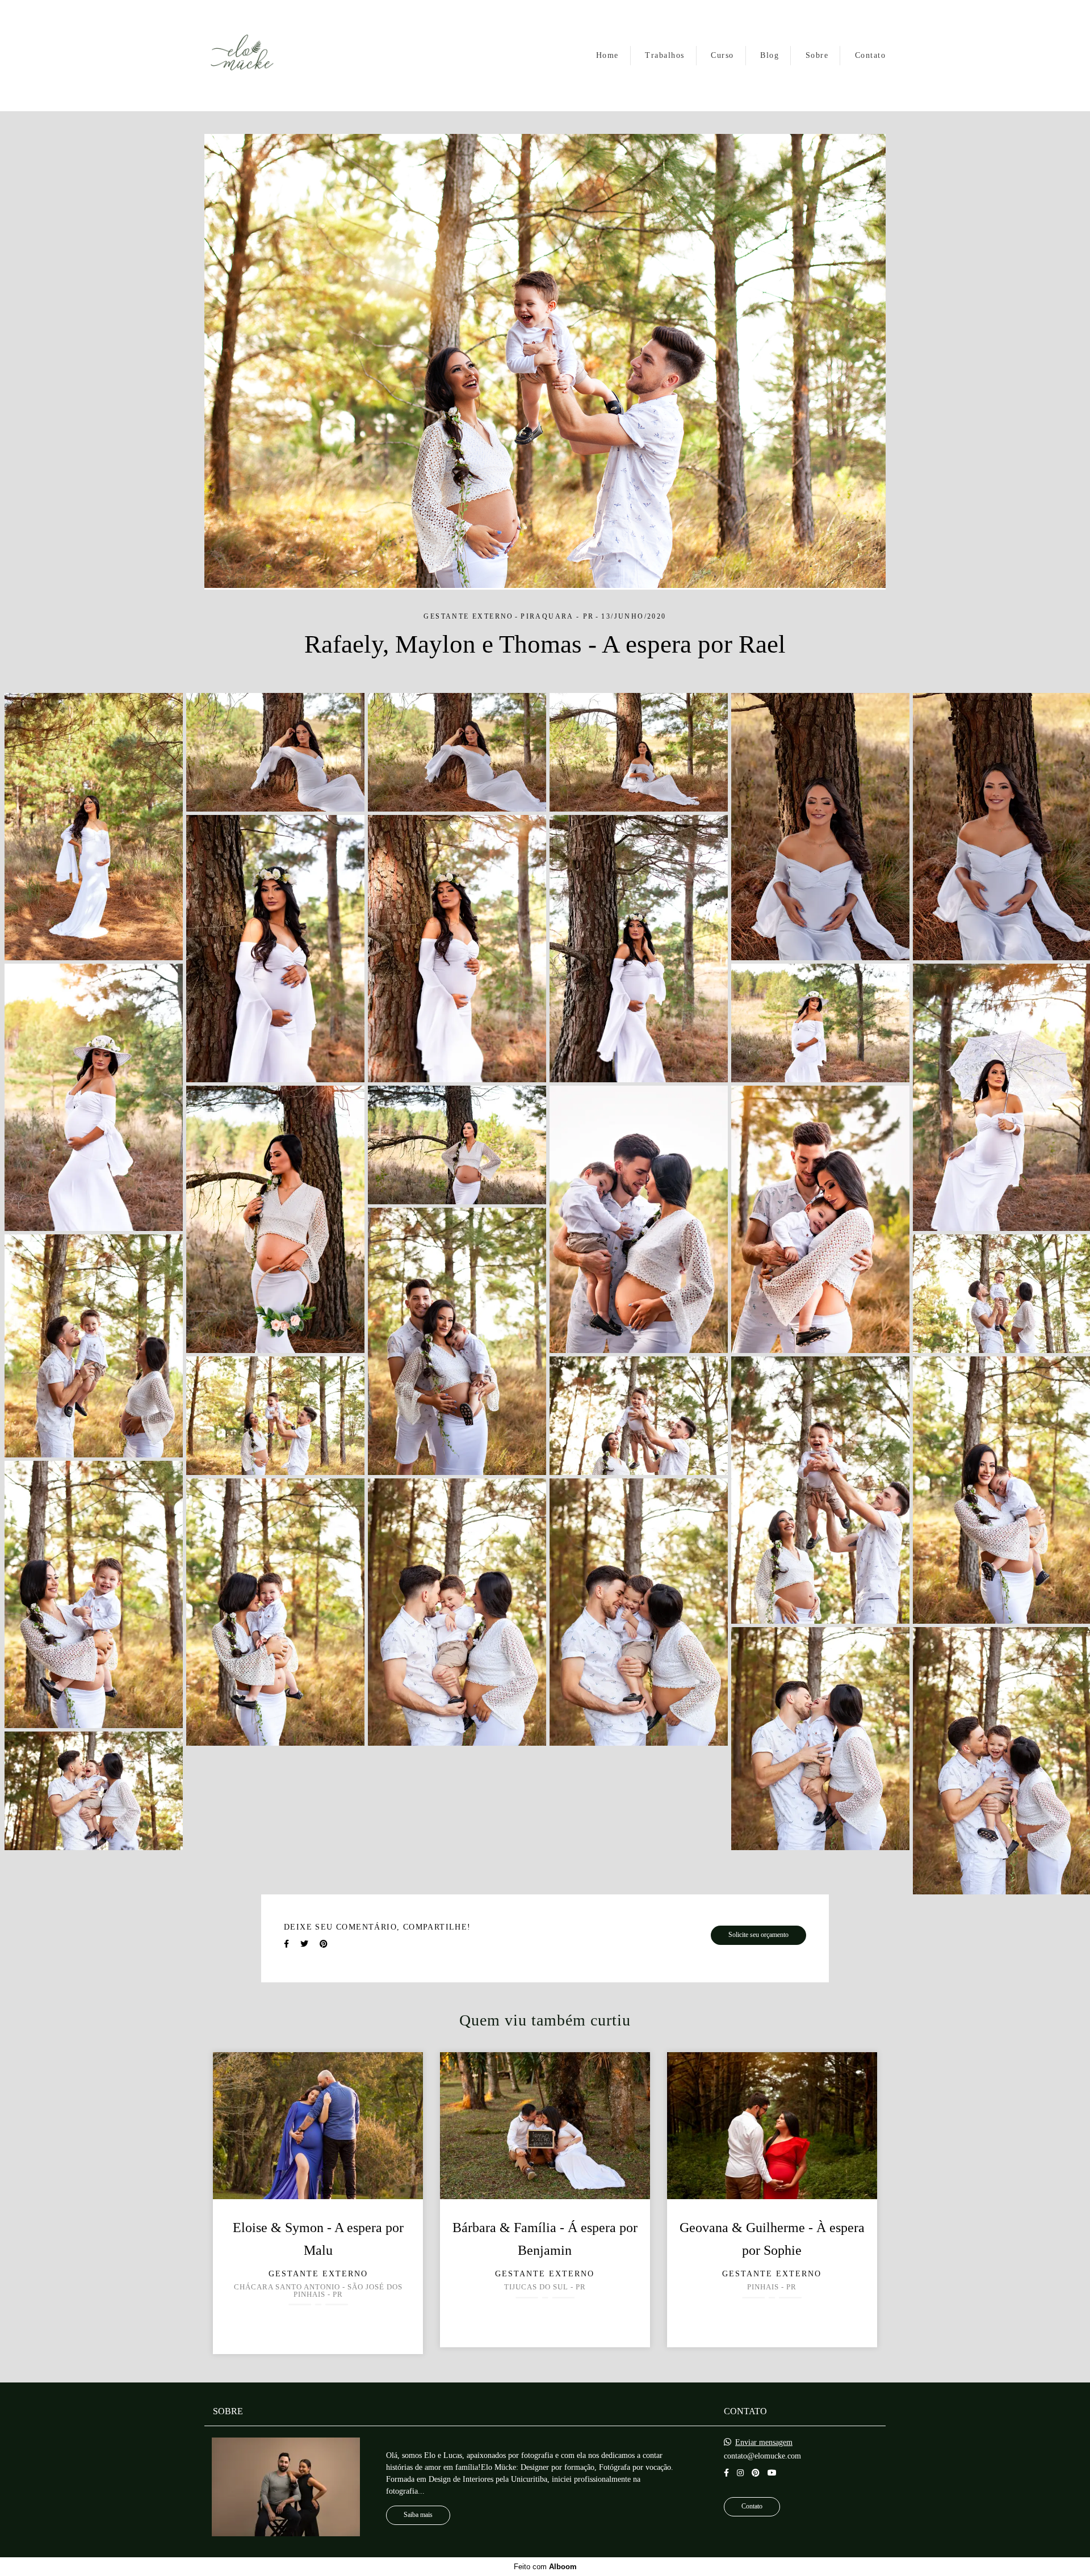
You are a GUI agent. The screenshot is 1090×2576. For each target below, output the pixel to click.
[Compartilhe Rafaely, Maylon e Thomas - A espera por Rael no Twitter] (304, 1944)
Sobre (817, 55)
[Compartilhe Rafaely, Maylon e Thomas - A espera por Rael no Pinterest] (324, 1944)
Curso (722, 55)
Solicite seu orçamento (758, 1935)
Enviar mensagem (764, 2443)
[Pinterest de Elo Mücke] (756, 2473)
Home (607, 55)
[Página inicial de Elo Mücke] (242, 56)
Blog (770, 55)
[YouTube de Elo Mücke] (772, 2473)
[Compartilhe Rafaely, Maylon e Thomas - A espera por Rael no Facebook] (286, 1944)
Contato (871, 55)
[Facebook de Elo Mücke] (726, 2473)
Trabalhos (665, 55)
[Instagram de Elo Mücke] (740, 2473)
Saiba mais (418, 2515)
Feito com (545, 2567)
